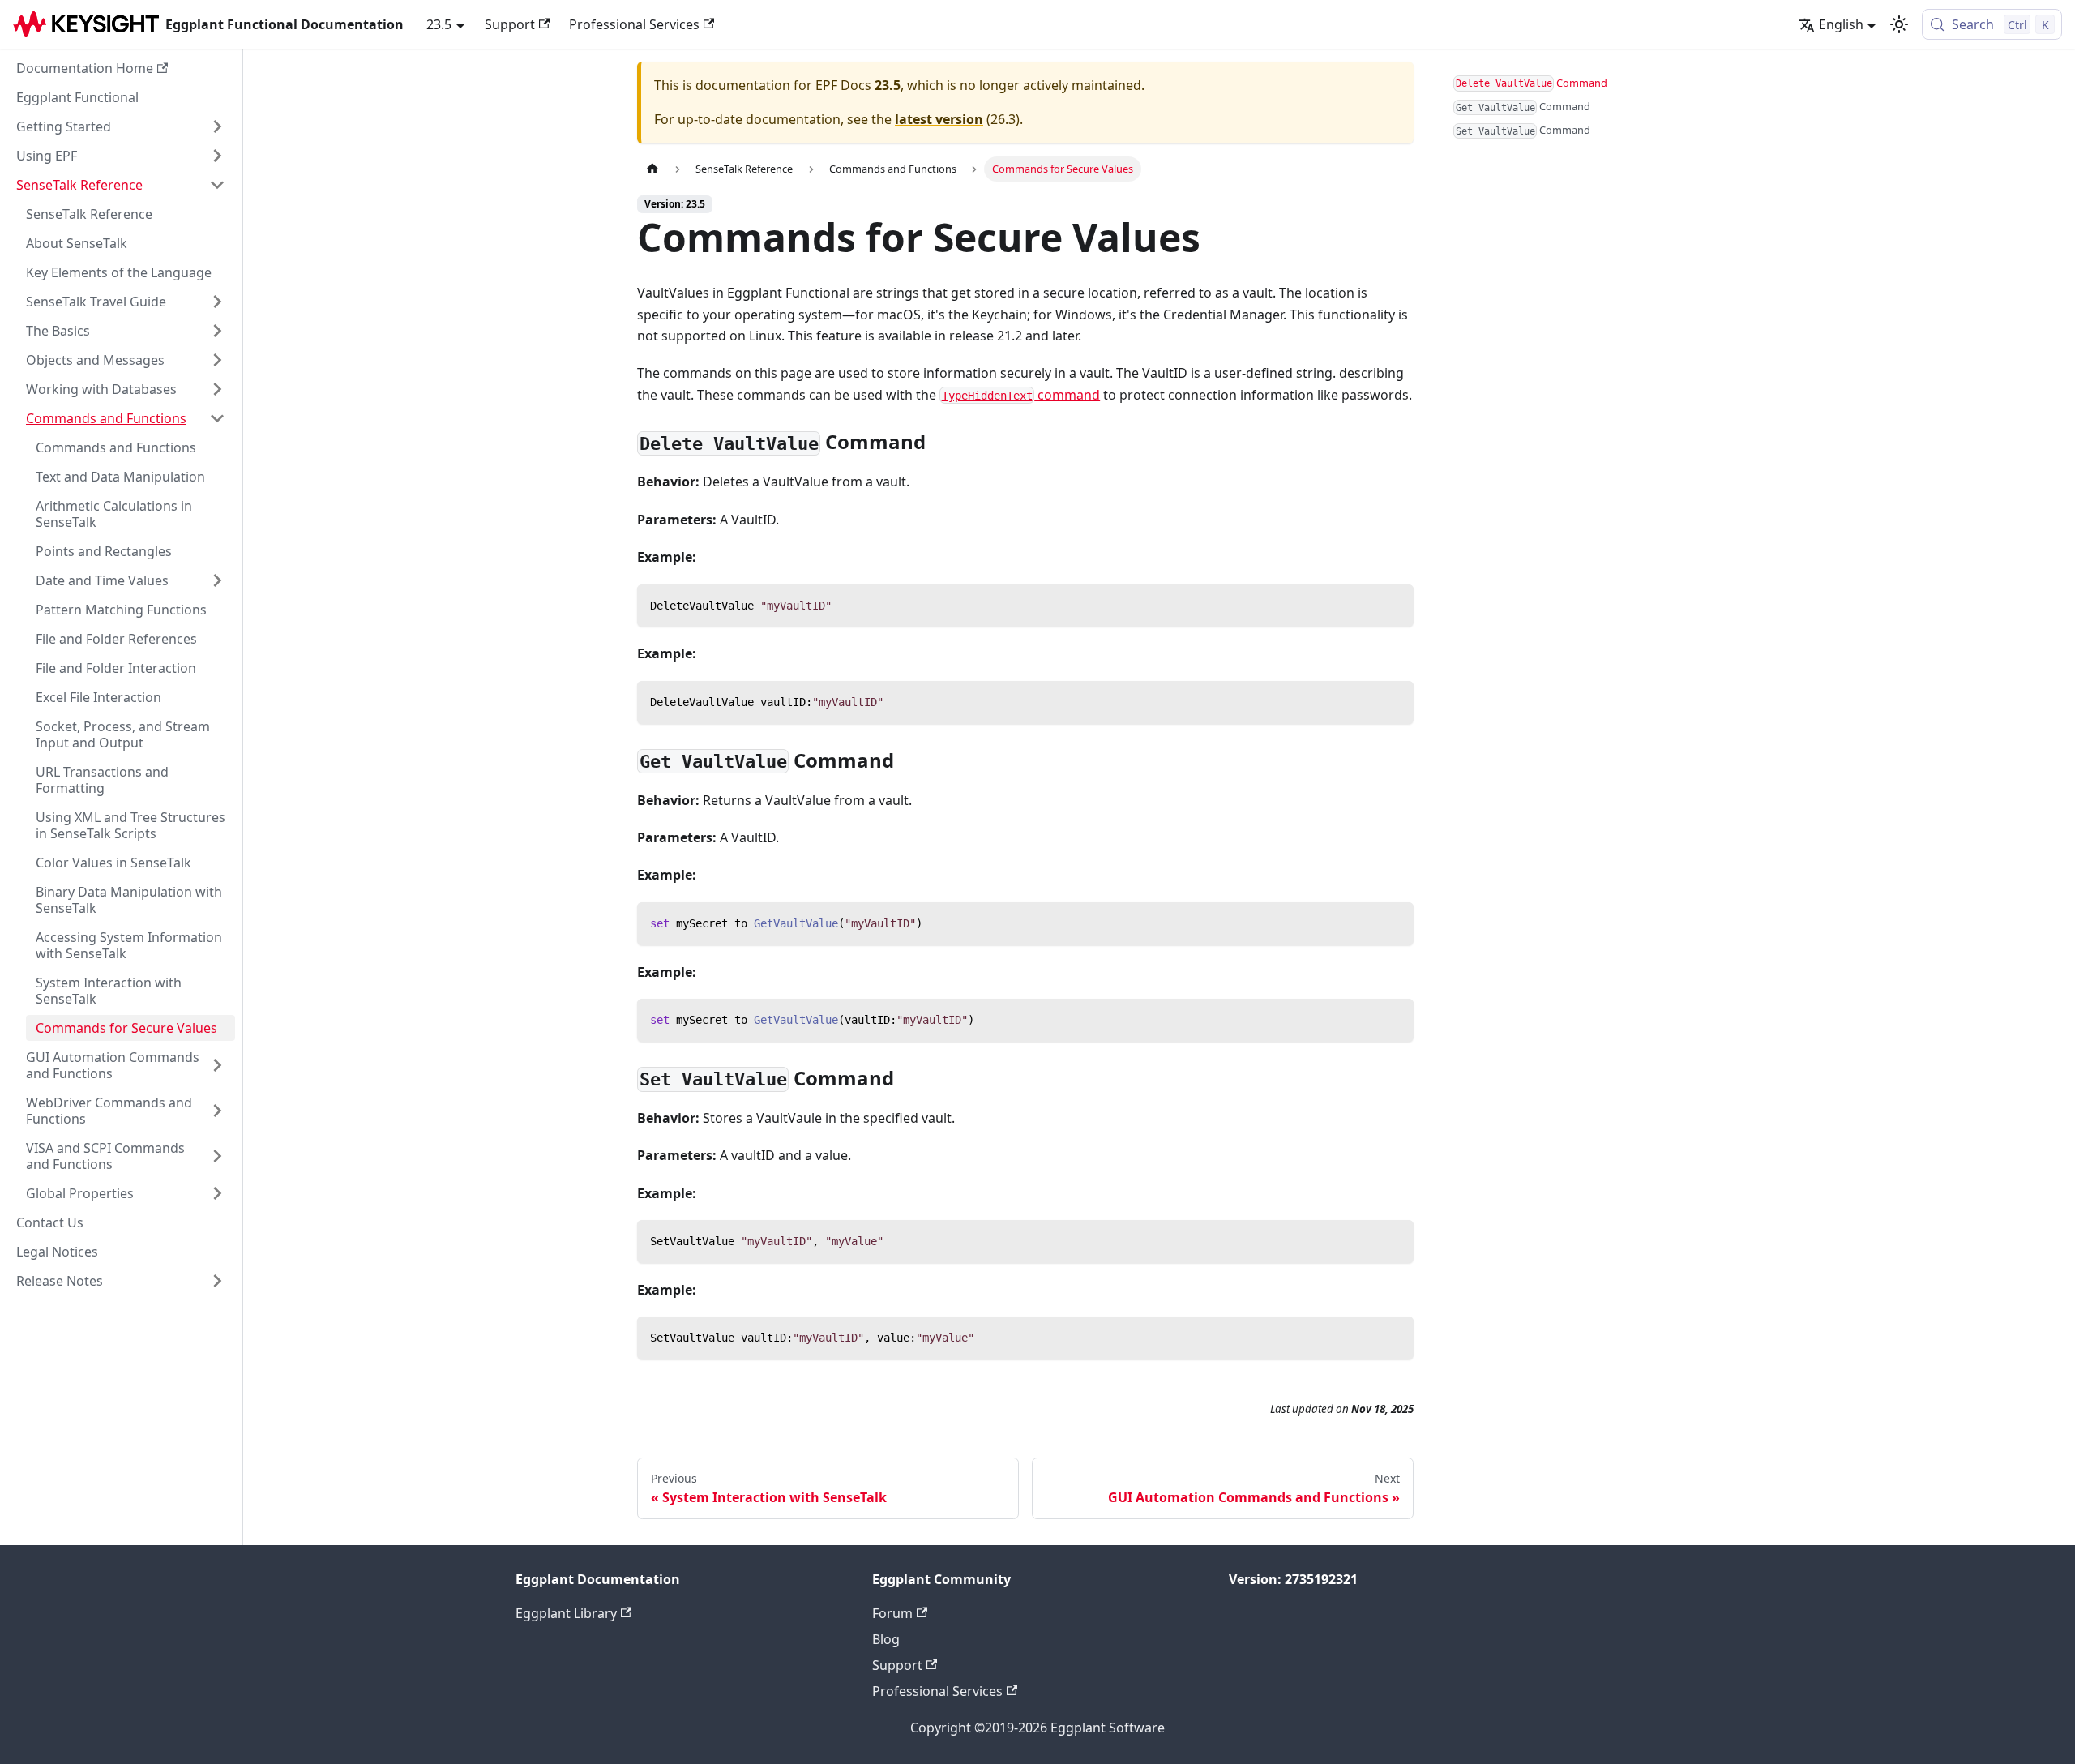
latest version (939, 119)
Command (1532, 83)
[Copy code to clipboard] (1394, 604)
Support (510, 24)
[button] (121, 126)
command (1021, 395)
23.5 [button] (439, 24)
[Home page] (652, 169)
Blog (886, 1639)
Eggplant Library (566, 1613)
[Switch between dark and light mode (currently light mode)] (1899, 24)
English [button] (1841, 24)
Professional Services (634, 24)
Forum (892, 1613)
